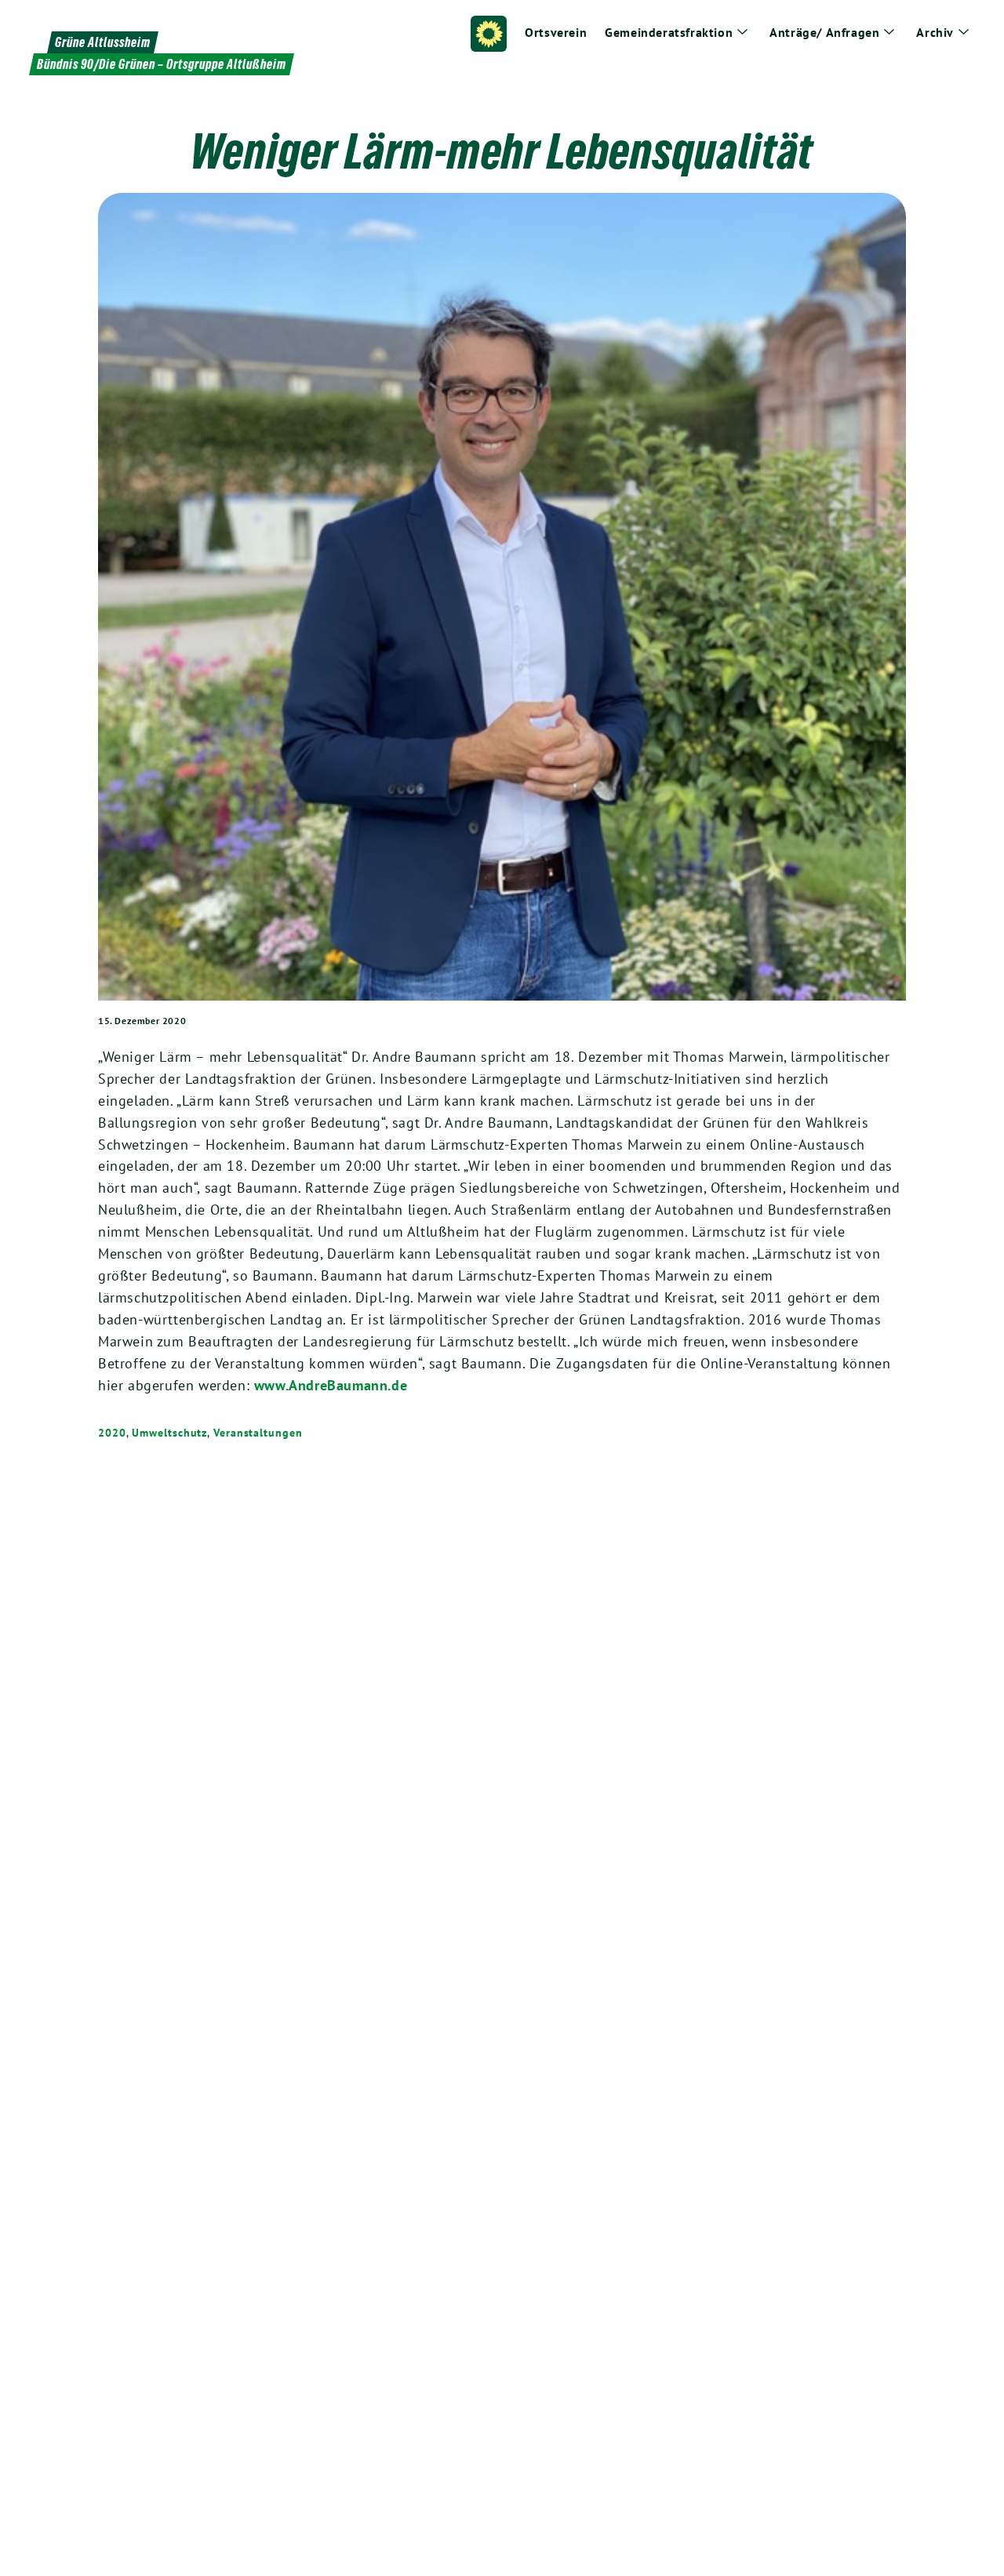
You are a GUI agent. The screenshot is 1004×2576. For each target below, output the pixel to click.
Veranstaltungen (258, 1433)
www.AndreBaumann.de (331, 1385)
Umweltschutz (169, 1433)
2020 (112, 1433)
